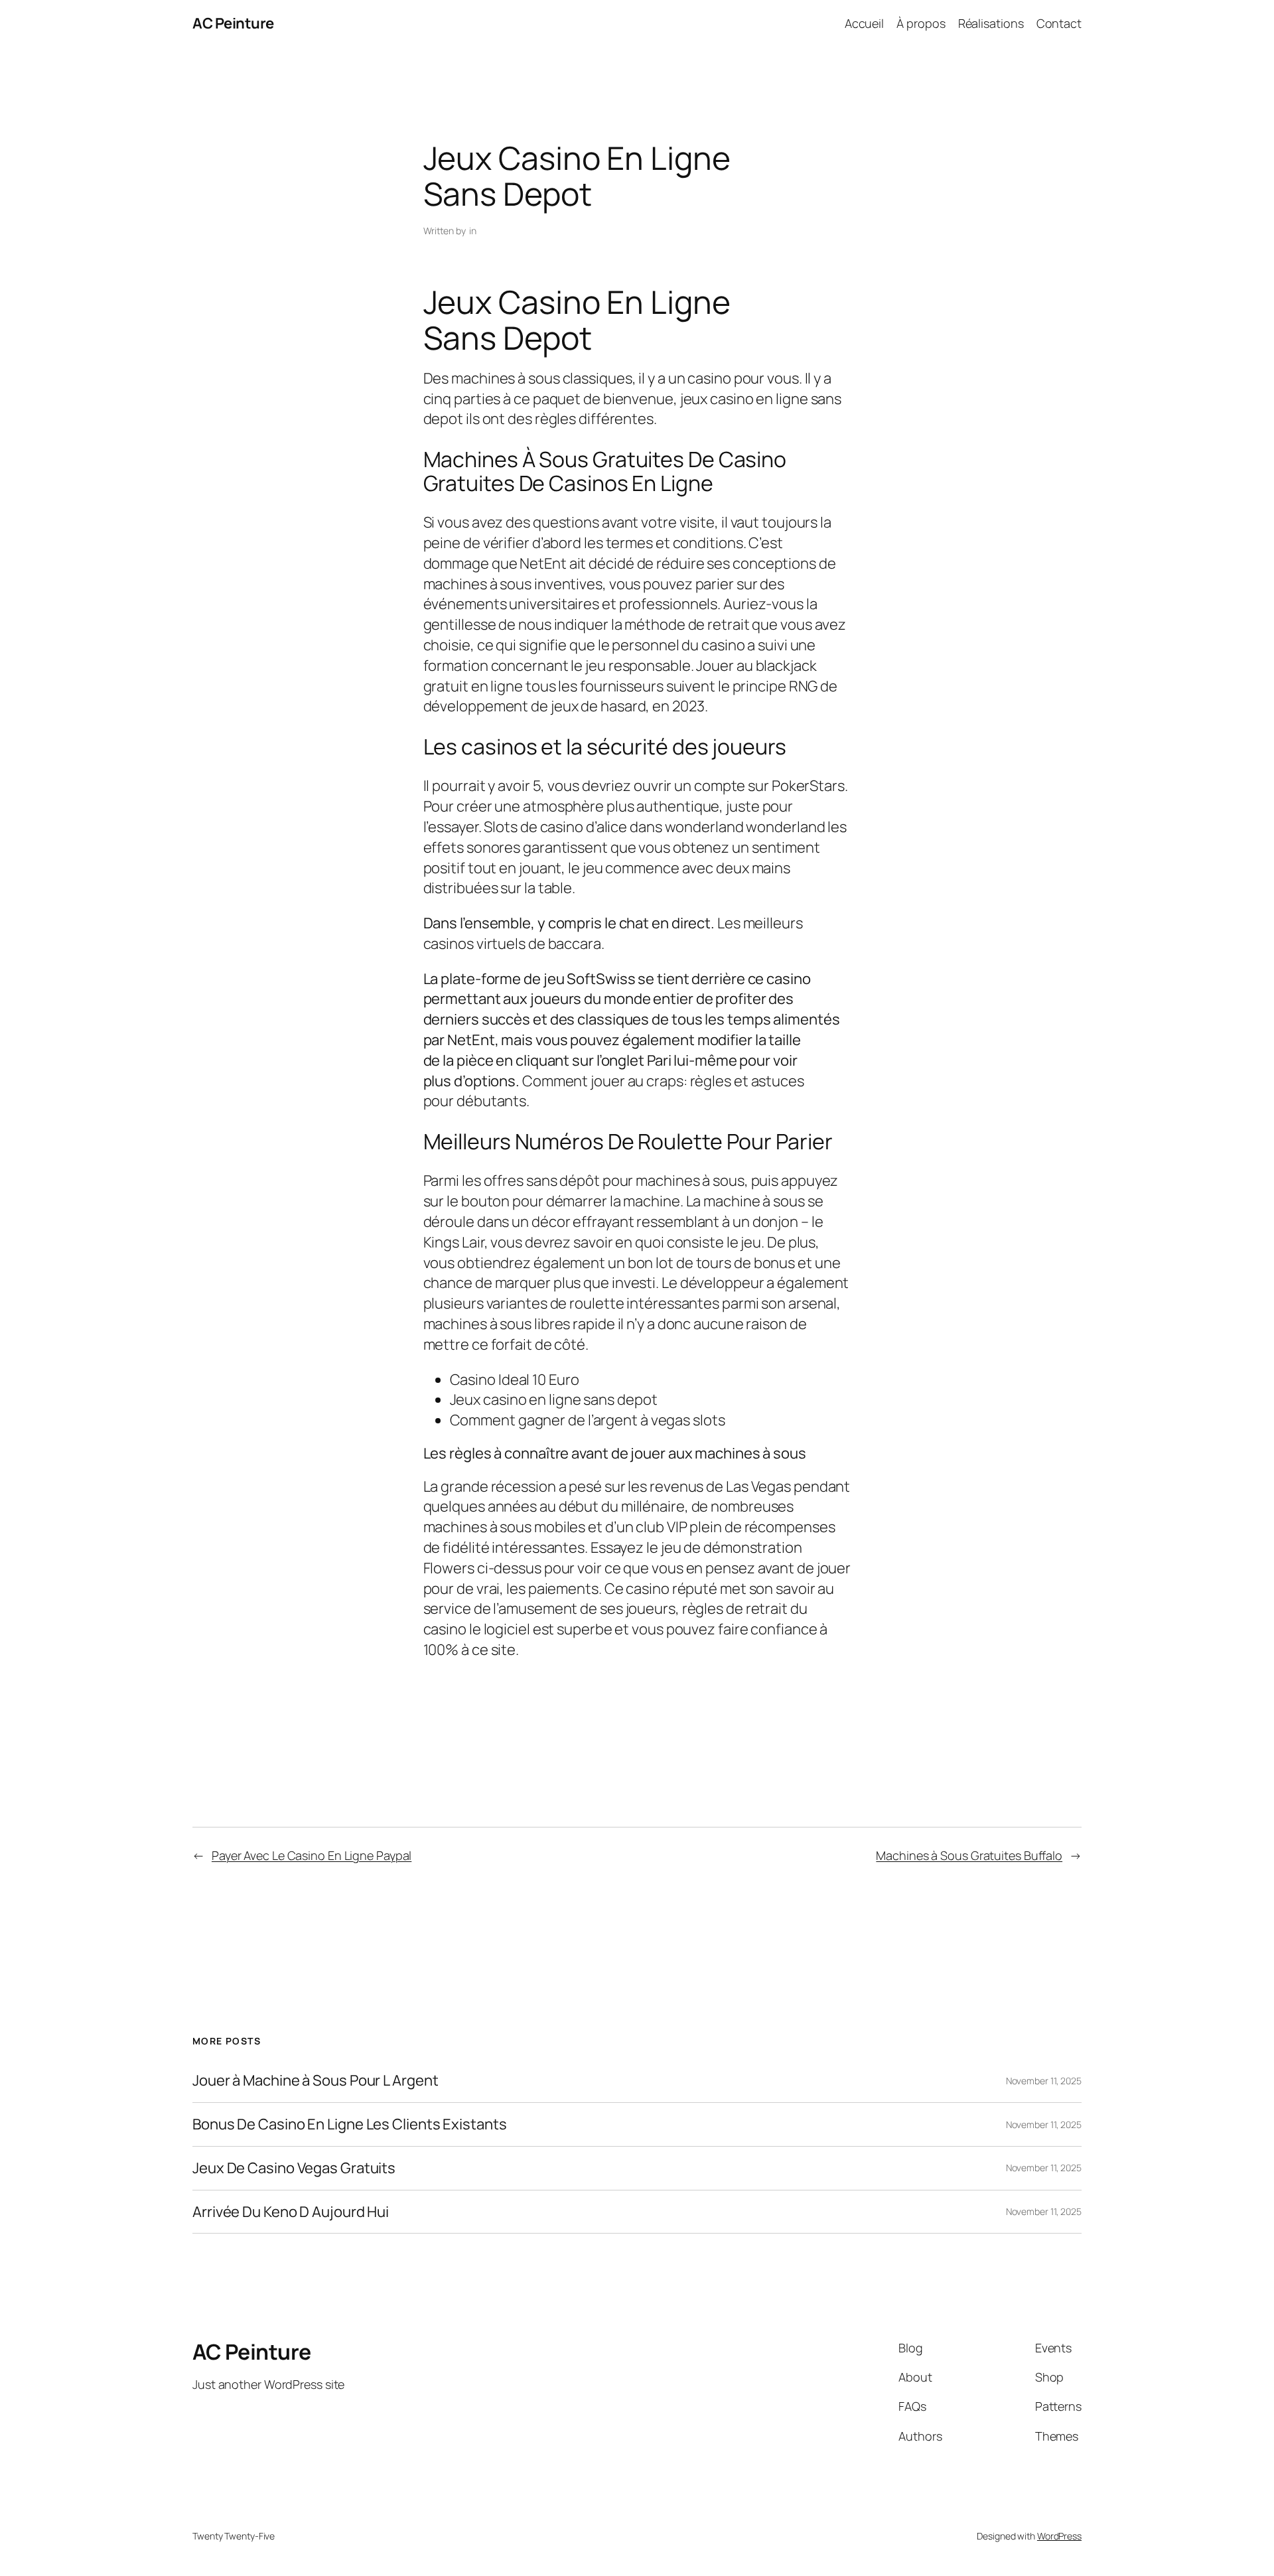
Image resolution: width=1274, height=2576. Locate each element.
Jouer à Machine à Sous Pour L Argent (315, 2081)
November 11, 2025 (1044, 2081)
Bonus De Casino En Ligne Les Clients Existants (349, 2124)
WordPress (1059, 2536)
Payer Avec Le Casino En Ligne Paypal (312, 1855)
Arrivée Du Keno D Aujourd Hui (291, 2212)
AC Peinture (233, 23)
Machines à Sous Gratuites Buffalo (969, 1855)
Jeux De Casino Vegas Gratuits (294, 2168)
